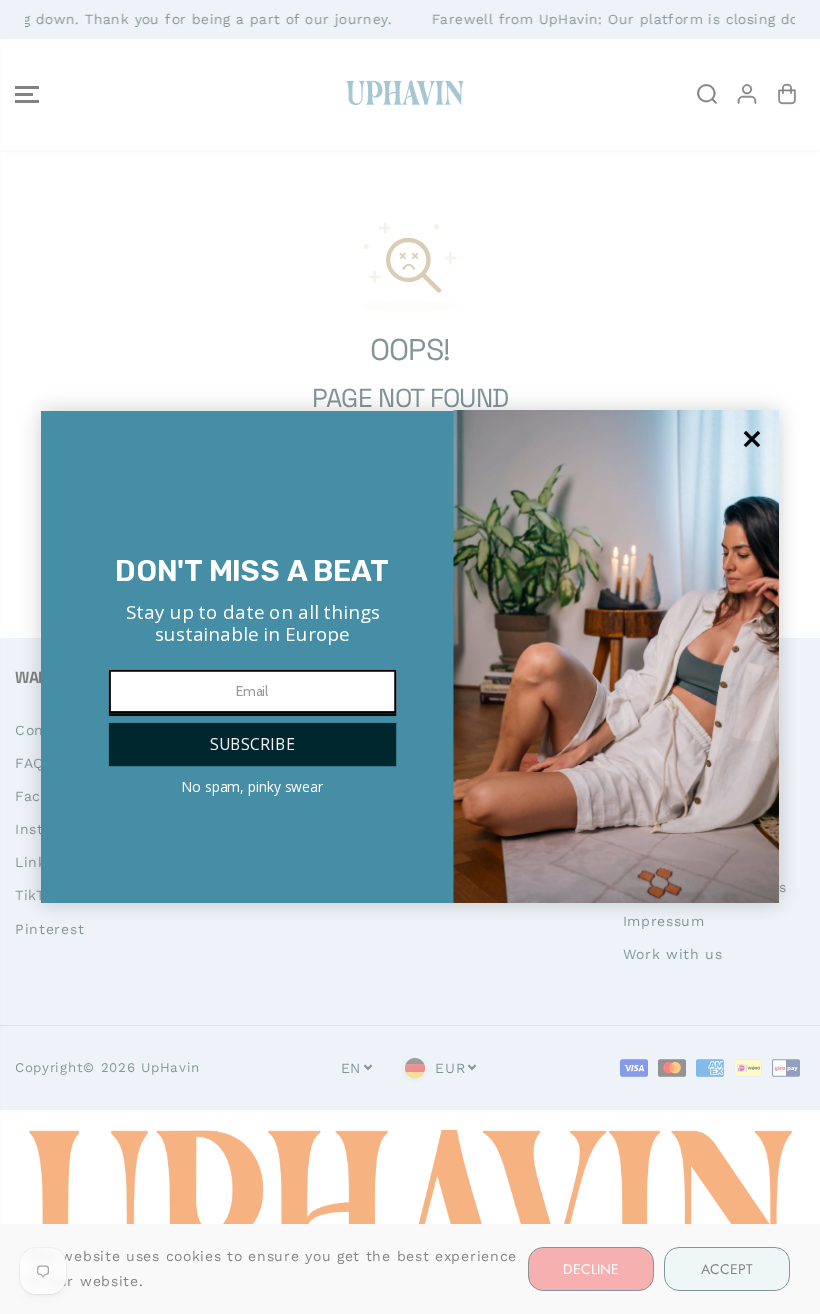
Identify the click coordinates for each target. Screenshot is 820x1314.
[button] (251, 744)
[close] (752, 439)
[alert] (410, 657)
